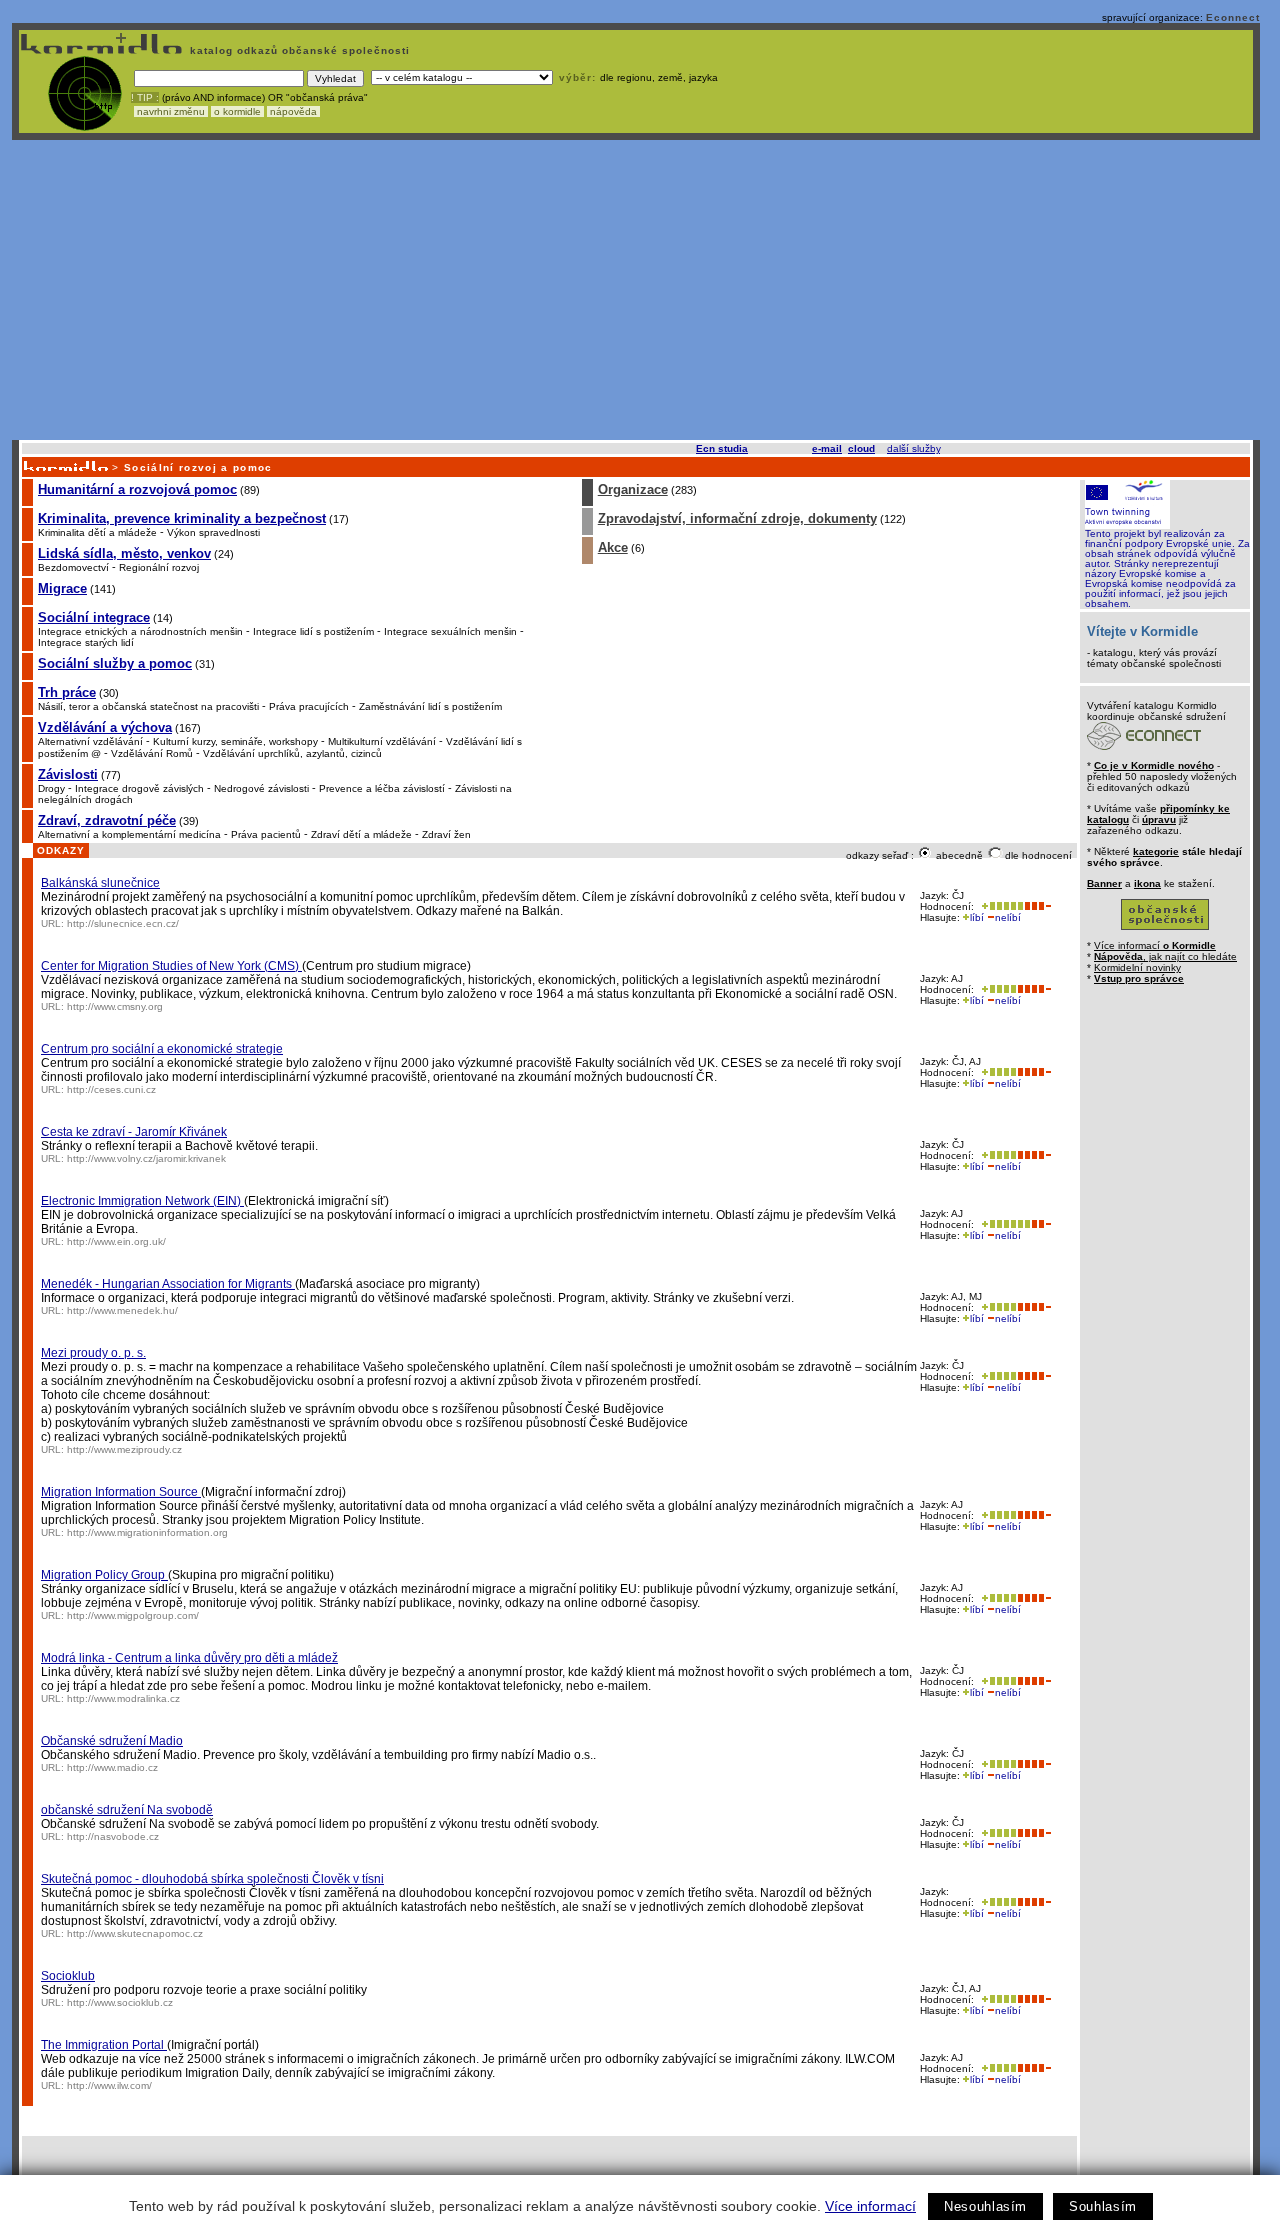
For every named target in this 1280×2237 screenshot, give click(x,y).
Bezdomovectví (73, 567)
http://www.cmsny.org (115, 1006)
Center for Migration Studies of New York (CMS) (171, 966)
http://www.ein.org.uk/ (116, 1241)
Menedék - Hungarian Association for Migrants (168, 1284)
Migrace (62, 588)
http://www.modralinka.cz (123, 1698)
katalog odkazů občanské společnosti (298, 50)
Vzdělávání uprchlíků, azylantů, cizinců (292, 753)
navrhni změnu (171, 111)
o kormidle (237, 111)
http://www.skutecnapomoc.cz (135, 1933)
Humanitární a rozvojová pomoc (137, 489)
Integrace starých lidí (86, 642)
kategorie (1156, 851)
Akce (613, 547)
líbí (977, 917)
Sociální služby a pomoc (115, 663)
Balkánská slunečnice (100, 883)
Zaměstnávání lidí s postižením (430, 706)
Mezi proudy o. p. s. (93, 1353)
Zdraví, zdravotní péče (107, 820)
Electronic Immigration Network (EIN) (142, 1201)
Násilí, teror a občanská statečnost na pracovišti (148, 706)
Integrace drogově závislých (139, 788)
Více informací (870, 2206)
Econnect (1233, 17)
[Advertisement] (636, 290)
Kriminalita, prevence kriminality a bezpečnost (182, 518)
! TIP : (145, 97)
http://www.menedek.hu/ (122, 1310)
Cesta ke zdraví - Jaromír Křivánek (134, 1132)
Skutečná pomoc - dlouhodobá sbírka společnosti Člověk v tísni (212, 1879)
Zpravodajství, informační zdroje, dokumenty (737, 518)
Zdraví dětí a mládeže (361, 834)
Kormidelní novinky (1137, 967)
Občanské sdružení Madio (112, 1741)
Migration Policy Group (104, 1575)
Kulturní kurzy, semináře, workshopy (235, 741)
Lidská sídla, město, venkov (124, 553)
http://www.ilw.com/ (109, 2085)
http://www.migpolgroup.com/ (133, 1615)
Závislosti (68, 774)
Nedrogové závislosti (261, 788)
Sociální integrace (94, 617)
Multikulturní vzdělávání (382, 741)
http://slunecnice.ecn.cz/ (123, 923)
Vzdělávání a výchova (105, 727)
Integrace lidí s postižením (313, 631)
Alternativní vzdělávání (90, 741)
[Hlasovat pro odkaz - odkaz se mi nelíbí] (1037, 906)
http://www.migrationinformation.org (147, 1532)
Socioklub (68, 1976)
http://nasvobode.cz (113, 1836)
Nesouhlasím (985, 2206)
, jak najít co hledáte (1165, 956)
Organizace (633, 489)
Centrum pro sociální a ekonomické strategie (162, 1049)
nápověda (293, 111)
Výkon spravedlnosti (213, 532)
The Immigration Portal (104, 2045)
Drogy (51, 788)
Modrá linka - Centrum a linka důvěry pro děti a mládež (189, 1658)
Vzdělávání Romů (152, 753)
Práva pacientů (266, 834)
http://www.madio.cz (112, 1767)
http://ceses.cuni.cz (111, 1089)
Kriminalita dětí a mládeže (97, 532)
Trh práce (67, 692)
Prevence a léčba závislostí (382, 788)
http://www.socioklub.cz (120, 2002)
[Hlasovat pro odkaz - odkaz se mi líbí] (1000, 906)
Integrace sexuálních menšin (450, 631)
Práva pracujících (309, 706)
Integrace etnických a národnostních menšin (140, 631)
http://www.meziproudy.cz (124, 1449)
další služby (913, 448)
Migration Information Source (121, 1492)
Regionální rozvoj (159, 567)
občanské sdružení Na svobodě (127, 1810)
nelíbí (1008, 917)
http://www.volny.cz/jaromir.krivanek (146, 1158)
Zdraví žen (446, 834)
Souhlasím (1103, 2206)
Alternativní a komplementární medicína (129, 834)
